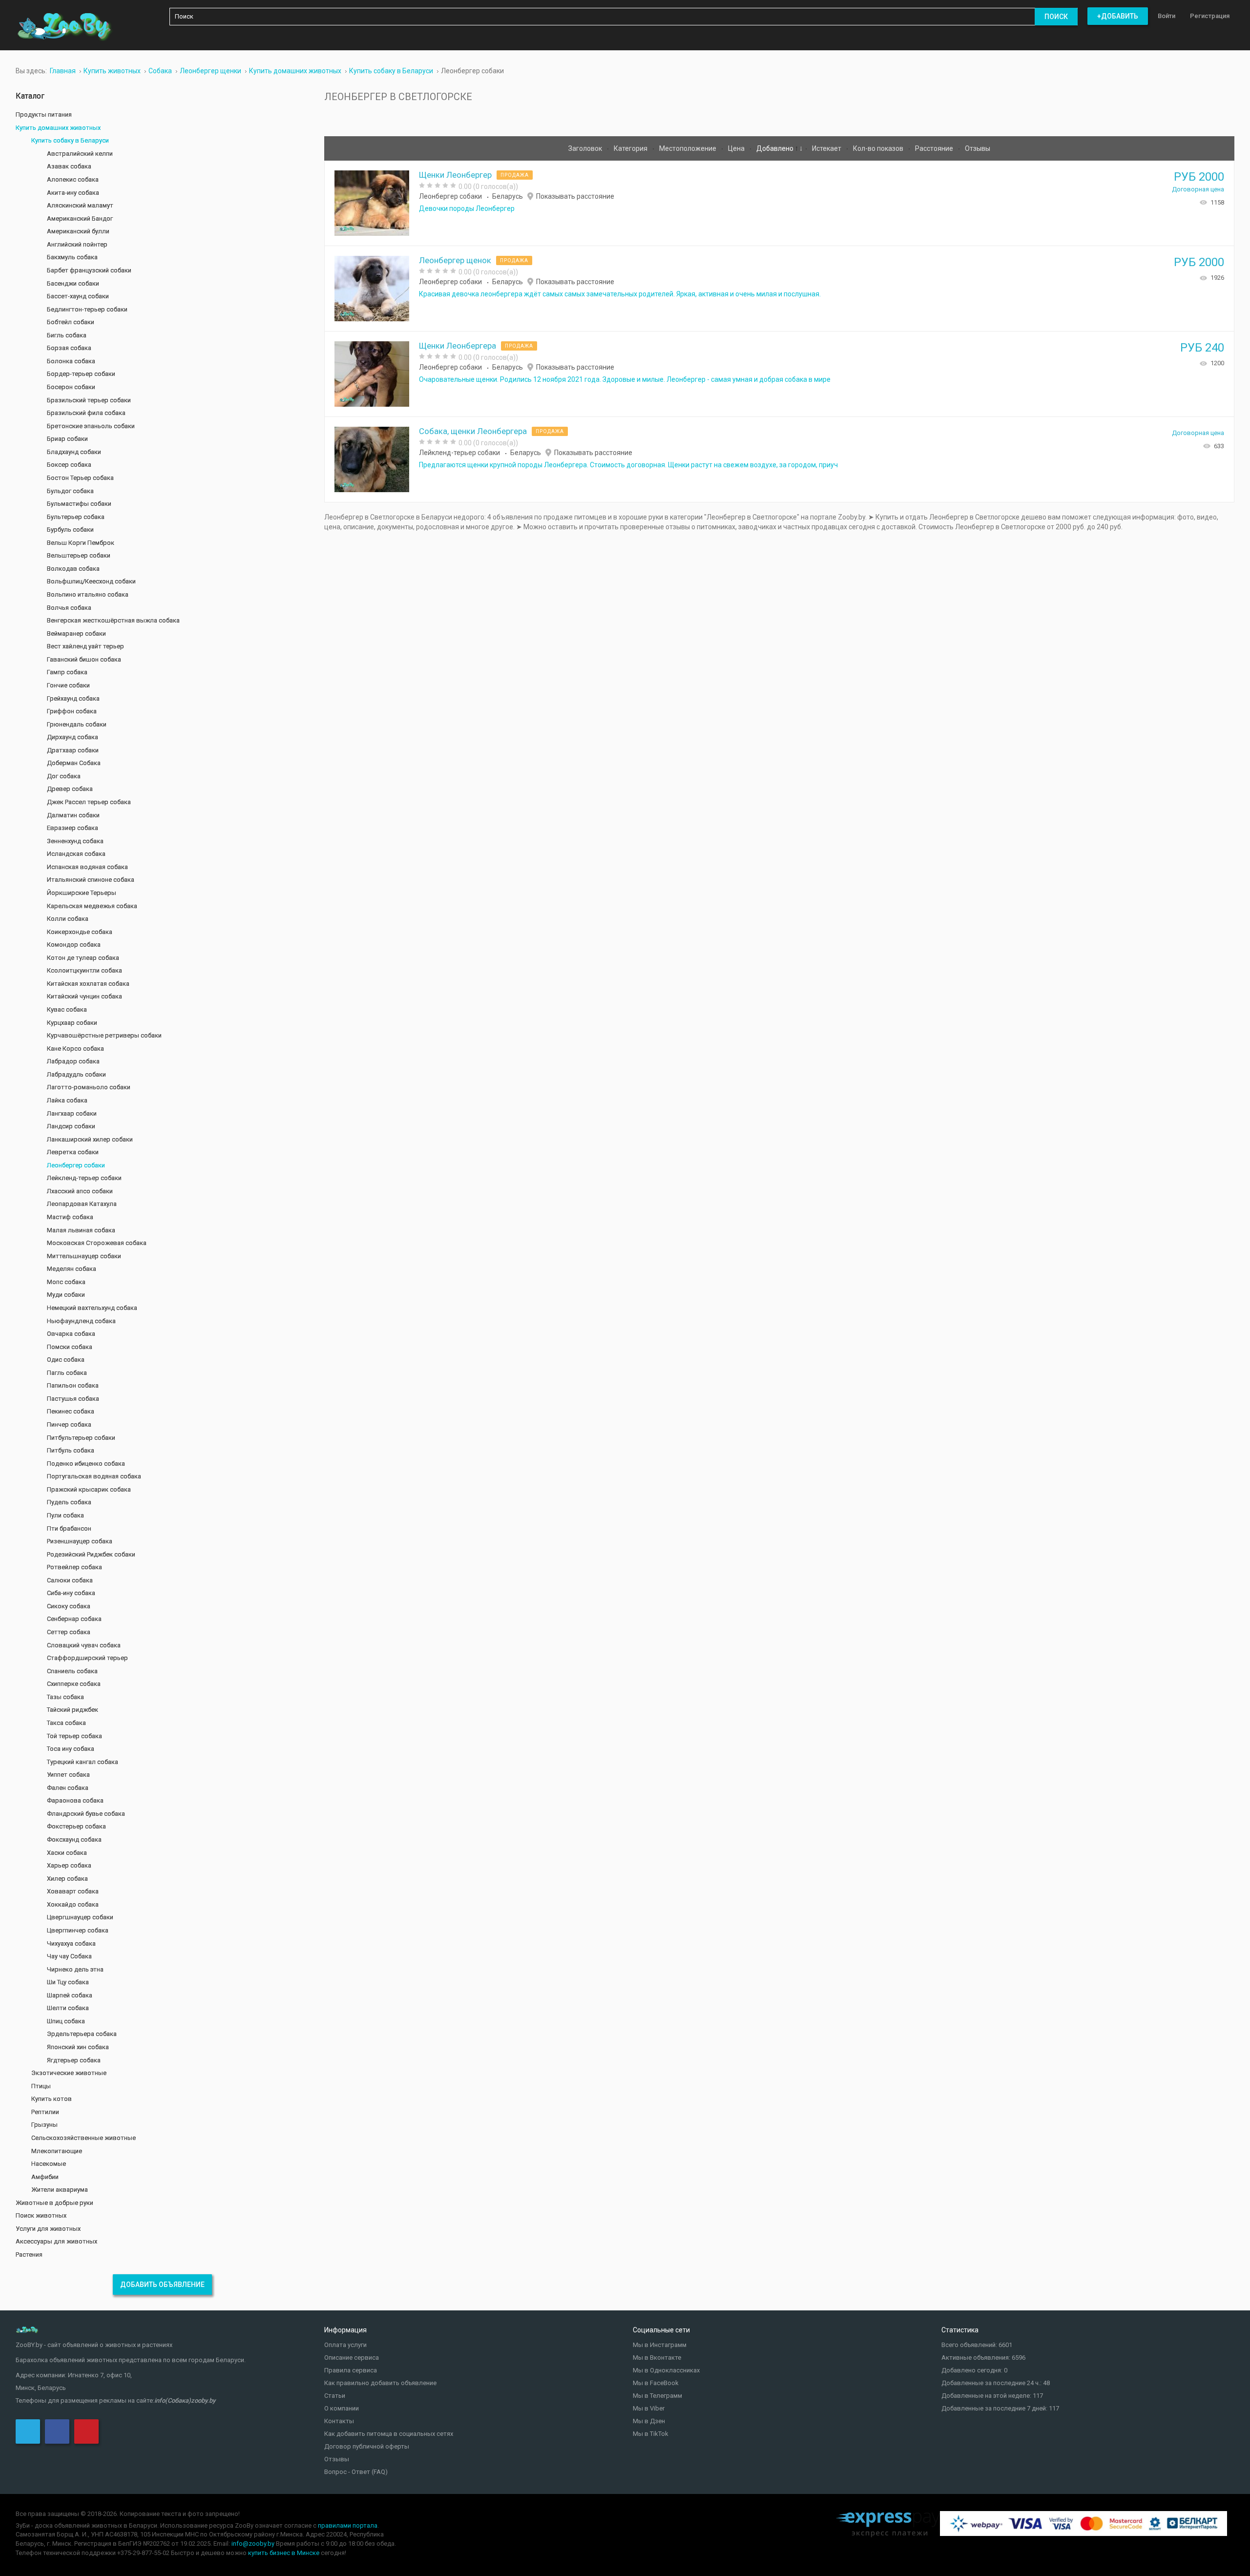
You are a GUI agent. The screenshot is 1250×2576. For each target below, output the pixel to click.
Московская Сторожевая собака (97, 1243)
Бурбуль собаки (70, 530)
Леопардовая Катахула (82, 1204)
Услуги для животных (48, 2229)
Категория (631, 148)
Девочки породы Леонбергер (467, 208)
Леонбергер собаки (450, 196)
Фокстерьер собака (76, 1826)
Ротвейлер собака (74, 1567)
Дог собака (64, 776)
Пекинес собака (71, 1411)
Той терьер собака (74, 1736)
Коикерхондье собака (80, 932)
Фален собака (68, 1788)
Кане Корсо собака (75, 1049)
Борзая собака (69, 348)
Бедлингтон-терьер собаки (87, 309)
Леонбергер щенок (455, 260)
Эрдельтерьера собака (82, 2034)
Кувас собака (67, 1009)
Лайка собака (67, 1100)
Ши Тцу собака (68, 1982)
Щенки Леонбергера (458, 346)
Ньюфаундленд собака (81, 1321)
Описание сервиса (352, 2358)
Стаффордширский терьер (87, 1658)
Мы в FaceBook (656, 2383)
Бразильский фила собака (86, 413)
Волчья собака (69, 608)
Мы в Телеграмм (657, 2396)
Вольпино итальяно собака (88, 594)
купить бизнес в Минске (284, 2553)
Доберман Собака (74, 763)
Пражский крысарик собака (89, 1489)
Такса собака (66, 1723)
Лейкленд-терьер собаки (459, 453)
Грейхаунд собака (73, 698)
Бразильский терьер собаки (89, 400)
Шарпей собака (70, 1995)
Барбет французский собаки (89, 270)
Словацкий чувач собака (84, 1645)
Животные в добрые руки (54, 2203)
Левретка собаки (73, 1152)
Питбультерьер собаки (81, 1438)
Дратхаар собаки (73, 750)
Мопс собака (66, 1282)
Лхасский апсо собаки (80, 1191)
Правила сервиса (351, 2370)
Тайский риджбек (73, 1710)
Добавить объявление (162, 2285)
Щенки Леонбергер (455, 175)
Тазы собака (65, 1697)
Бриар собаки (67, 439)
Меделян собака (72, 1269)
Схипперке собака (74, 1684)
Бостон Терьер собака (80, 478)
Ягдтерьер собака (74, 2060)
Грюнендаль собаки (77, 724)
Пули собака (65, 1515)
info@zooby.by (253, 2544)
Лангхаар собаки (72, 1113)
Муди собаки (66, 1295)
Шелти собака (68, 2008)
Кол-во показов (879, 148)
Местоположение (688, 148)
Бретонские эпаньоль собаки (91, 426)
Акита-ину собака (73, 193)
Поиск (1056, 17)
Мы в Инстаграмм (660, 2345)
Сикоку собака (69, 1606)
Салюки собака (70, 1580)
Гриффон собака (72, 711)
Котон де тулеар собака (83, 958)
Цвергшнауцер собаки (80, 1917)
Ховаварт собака (73, 1891)
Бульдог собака (70, 491)
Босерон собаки (71, 387)
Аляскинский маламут (80, 205)
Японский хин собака (78, 2047)
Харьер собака (69, 1865)
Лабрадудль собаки (76, 1074)
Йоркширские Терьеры (82, 893)
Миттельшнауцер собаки (84, 1256)
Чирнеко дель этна (75, 1969)
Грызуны (44, 2125)
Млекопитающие (57, 2151)
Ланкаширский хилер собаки (90, 1139)
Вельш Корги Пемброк (81, 543)
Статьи (335, 2396)
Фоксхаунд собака (74, 1839)
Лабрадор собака (73, 1061)
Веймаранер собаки (76, 634)
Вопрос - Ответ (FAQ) (356, 2472)
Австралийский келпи (80, 154)
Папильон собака (73, 1385)
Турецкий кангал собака (83, 1762)
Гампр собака (67, 672)
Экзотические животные (69, 2073)
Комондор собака (74, 945)
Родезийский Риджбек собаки (91, 1554)
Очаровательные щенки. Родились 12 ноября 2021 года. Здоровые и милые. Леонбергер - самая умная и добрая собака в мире (625, 379)
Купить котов (52, 2099)
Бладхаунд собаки (74, 452)
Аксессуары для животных (56, 2241)
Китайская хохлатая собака (88, 984)
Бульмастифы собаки (79, 504)
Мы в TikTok (651, 2434)
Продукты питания (44, 114)
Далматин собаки (73, 815)
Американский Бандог (80, 218)
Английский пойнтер (77, 244)
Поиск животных (41, 2215)
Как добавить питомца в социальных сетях (389, 2434)
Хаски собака (67, 1853)
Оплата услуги (345, 2345)
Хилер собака (67, 1879)
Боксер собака (69, 465)
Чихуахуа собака (71, 1943)
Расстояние (935, 148)
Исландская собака (76, 854)
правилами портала (348, 2525)
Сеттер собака (69, 1632)
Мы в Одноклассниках (666, 2370)
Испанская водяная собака (87, 867)
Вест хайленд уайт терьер (85, 646)
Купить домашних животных (58, 128)
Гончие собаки (68, 685)
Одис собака (66, 1360)
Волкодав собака (73, 569)
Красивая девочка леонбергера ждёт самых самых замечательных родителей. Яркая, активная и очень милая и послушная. (620, 294)
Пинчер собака (69, 1424)
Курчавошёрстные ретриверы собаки (104, 1035)
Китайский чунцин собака (84, 996)
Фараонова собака (75, 1800)
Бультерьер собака (76, 517)
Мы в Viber (649, 2408)
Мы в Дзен (649, 2421)
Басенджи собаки (73, 283)
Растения (29, 2254)
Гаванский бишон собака (84, 659)
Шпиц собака (66, 2021)
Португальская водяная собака (94, 1476)
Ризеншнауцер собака (80, 1541)
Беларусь (508, 196)
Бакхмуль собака (72, 257)
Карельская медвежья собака (92, 906)
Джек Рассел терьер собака (89, 802)
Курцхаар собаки (72, 1023)
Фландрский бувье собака (86, 1814)
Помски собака (70, 1347)
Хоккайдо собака (73, 1904)
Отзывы (978, 148)
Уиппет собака (68, 1775)
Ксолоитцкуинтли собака (84, 970)
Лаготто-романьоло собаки (89, 1087)
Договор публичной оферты (367, 2446)
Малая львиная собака (81, 1230)
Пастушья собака (73, 1399)
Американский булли (78, 231)
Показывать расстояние (575, 196)
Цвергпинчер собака (78, 1930)
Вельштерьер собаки (79, 555)
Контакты (339, 2421)
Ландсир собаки (71, 1126)
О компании (342, 2408)
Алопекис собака (73, 179)
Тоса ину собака (71, 1749)
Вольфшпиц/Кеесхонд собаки (91, 581)
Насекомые (49, 2164)
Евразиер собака (73, 828)
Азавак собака (69, 166)
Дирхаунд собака (73, 737)
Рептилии (45, 2112)
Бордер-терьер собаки (81, 374)
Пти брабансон (69, 1528)
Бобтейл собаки (71, 322)
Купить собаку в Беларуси (70, 140)
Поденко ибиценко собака (86, 1464)
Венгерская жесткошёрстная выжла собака (113, 620)
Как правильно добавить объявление (380, 2383)
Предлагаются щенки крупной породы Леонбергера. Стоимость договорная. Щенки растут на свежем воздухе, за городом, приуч (628, 465)
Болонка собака (71, 361)
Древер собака (70, 789)
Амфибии (45, 2177)
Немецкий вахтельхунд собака (92, 1308)
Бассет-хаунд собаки (78, 296)
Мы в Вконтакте (657, 2358)
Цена (737, 148)
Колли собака (68, 919)
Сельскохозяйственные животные (83, 2138)
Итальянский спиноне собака (91, 880)
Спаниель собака (72, 1671)
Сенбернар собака (74, 1619)
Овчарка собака (71, 1334)
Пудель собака (69, 1502)
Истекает (827, 148)
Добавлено (776, 148)
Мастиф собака (70, 1217)
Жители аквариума (60, 2190)
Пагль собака (67, 1373)
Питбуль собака (71, 1450)
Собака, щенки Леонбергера (473, 431)
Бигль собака (67, 335)
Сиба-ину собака (71, 1593)
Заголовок (586, 148)
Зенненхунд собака (75, 841)
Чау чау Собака (69, 1956)
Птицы (41, 2086)
